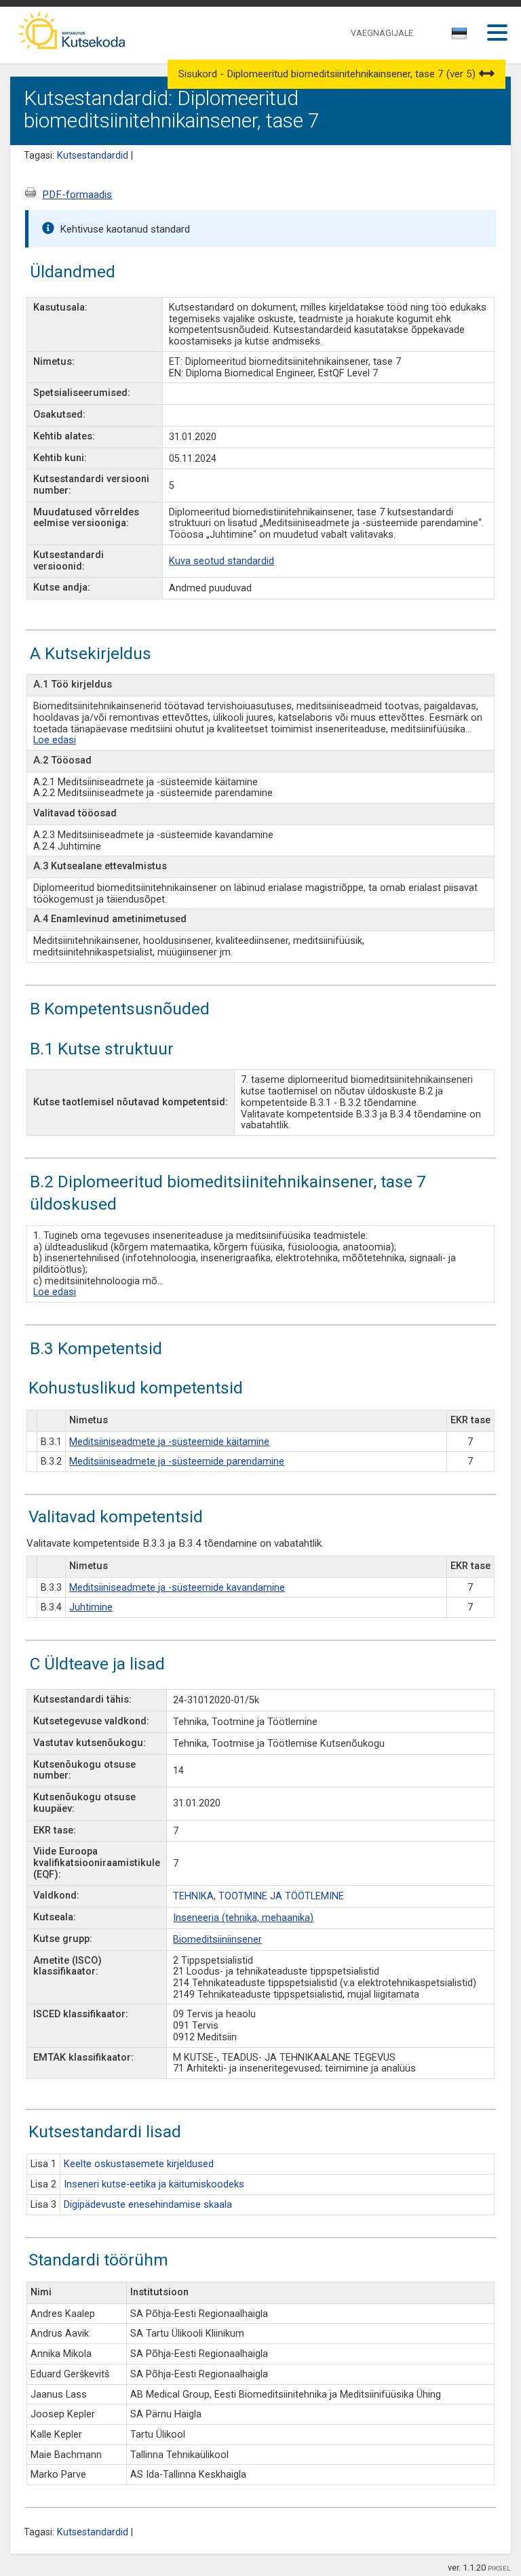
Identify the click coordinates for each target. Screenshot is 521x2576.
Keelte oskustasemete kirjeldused (139, 2164)
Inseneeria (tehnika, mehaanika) (243, 1918)
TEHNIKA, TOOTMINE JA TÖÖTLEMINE (258, 1896)
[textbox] (457, 36)
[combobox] (460, 37)
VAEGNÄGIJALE (382, 33)
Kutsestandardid (93, 156)
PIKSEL (499, 2568)
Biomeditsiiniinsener (217, 1940)
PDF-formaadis (77, 195)
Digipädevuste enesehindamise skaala (148, 2205)
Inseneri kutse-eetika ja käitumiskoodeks (154, 2184)
